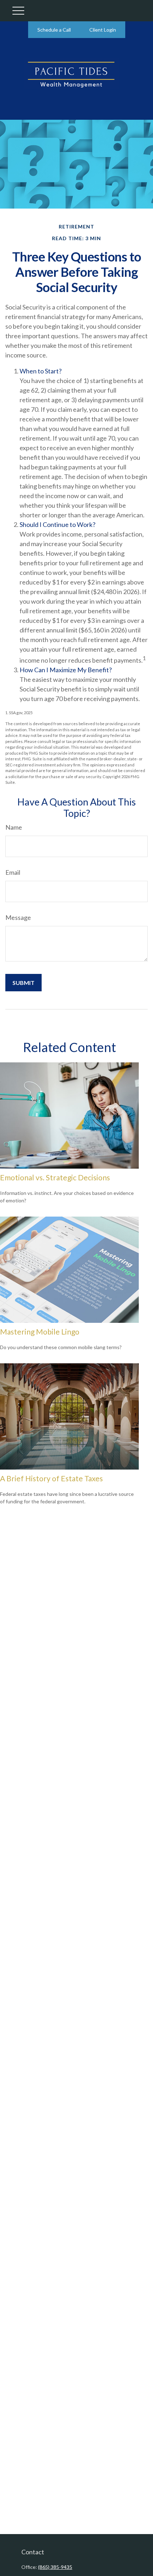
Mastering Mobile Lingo (40, 1332)
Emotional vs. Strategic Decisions (55, 1177)
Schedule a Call (54, 30)
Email (13, 872)
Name (14, 827)
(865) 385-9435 (55, 2567)
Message (18, 917)
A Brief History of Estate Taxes (51, 1478)
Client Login (103, 30)
